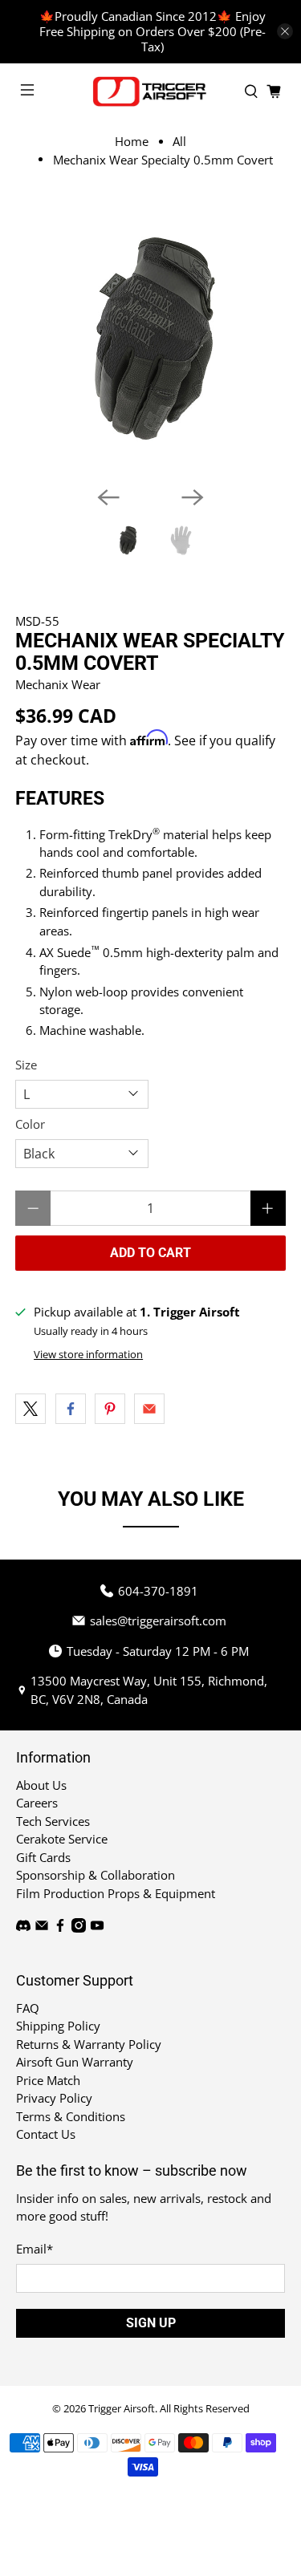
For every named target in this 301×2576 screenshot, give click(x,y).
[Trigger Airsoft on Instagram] (79, 1928)
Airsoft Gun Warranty (75, 2062)
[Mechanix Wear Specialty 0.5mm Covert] (150, 339)
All (179, 142)
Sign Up (151, 2323)
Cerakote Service (62, 1839)
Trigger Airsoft (122, 2409)
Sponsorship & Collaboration (96, 1875)
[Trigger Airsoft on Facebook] (60, 1928)
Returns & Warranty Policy (89, 2044)
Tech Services (53, 1821)
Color (30, 1124)
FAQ (28, 2008)
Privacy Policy (54, 2098)
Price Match (48, 2080)
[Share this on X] (31, 1409)
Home (132, 142)
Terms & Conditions (71, 2116)
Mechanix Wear (58, 684)
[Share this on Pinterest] (110, 1409)
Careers (37, 1803)
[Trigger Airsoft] (151, 91)
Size (26, 1065)
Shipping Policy (58, 2026)
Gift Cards (43, 1857)
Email (35, 2249)
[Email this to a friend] (149, 1409)
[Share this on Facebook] (71, 1409)
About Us (41, 1785)
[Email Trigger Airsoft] (42, 1928)
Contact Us (46, 2134)
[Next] (193, 497)
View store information (88, 1354)
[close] (285, 31)
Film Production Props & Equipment (116, 1893)
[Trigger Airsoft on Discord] (23, 1928)
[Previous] (108, 497)
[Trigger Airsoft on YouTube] (97, 1928)
